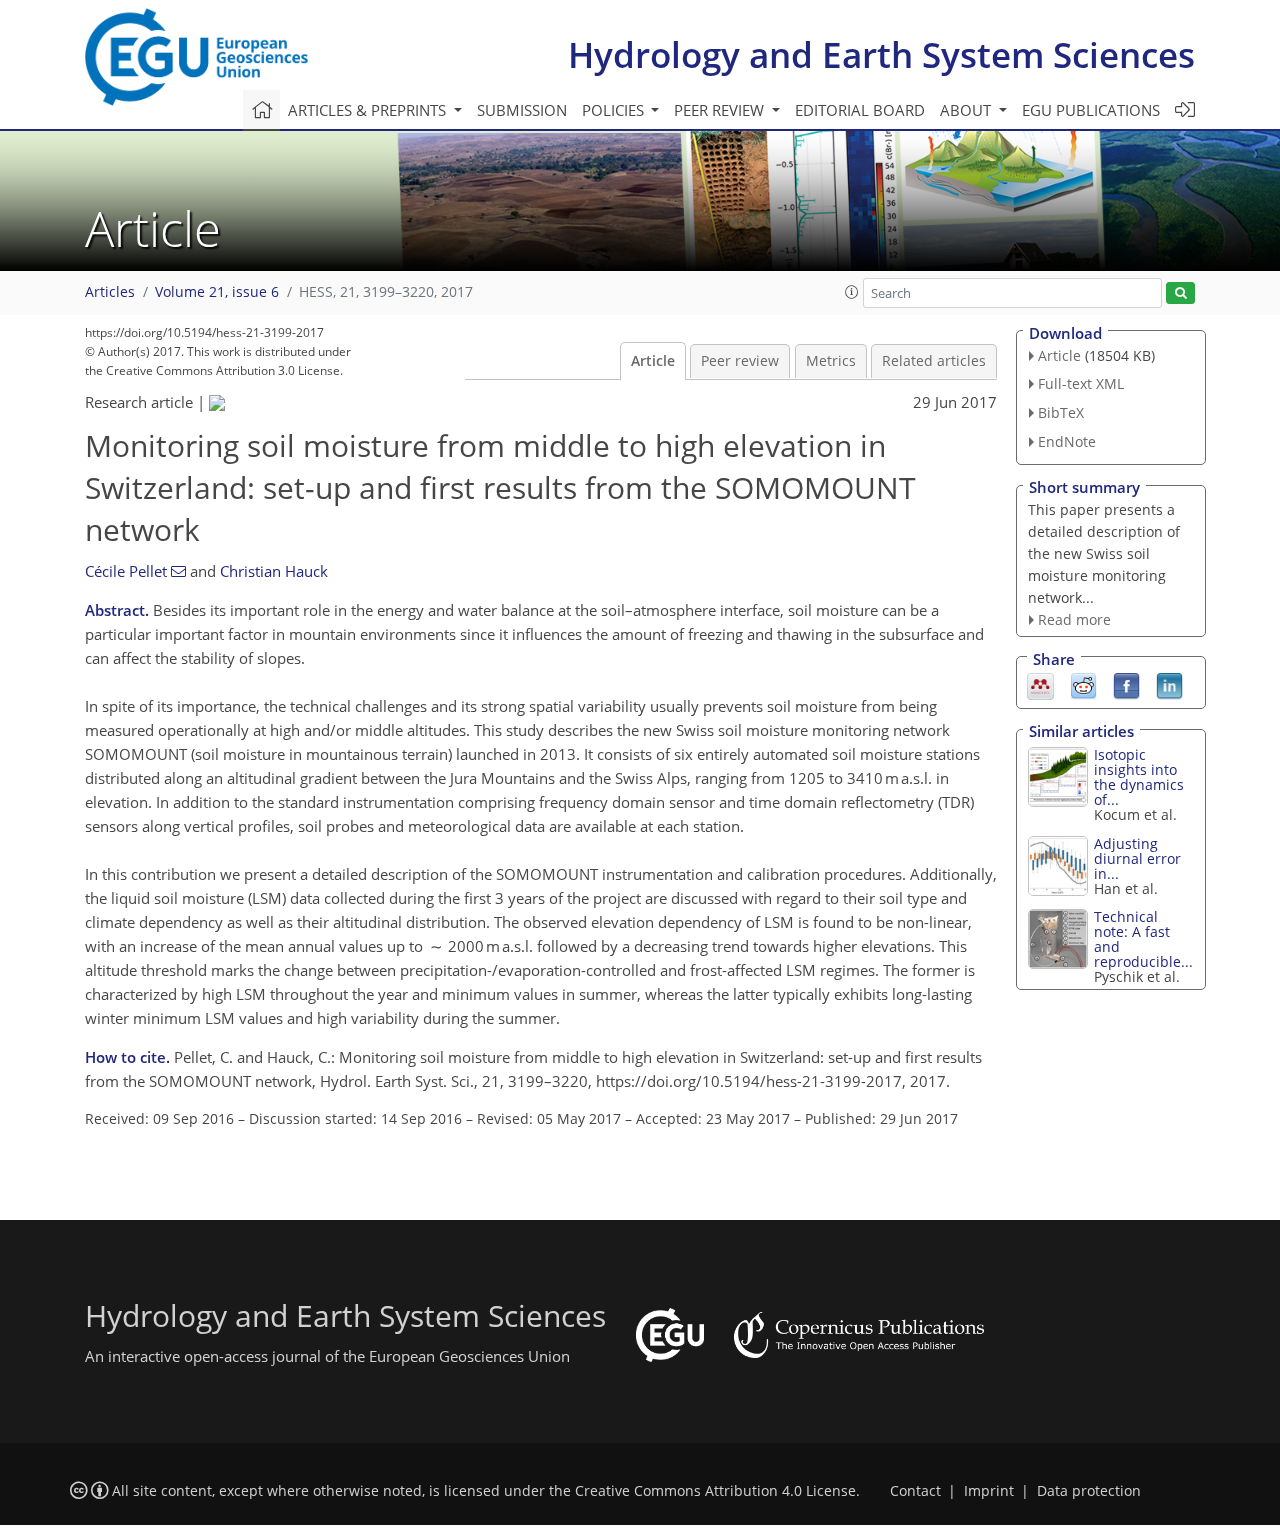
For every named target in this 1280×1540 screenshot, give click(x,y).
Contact (915, 1491)
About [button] (967, 110)
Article (653, 361)
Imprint (989, 1491)
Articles (110, 292)
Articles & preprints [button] (369, 110)
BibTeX (1061, 412)
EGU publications (1091, 110)
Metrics (831, 361)
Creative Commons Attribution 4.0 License (715, 1491)
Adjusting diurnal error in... (1137, 858)
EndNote (1067, 441)
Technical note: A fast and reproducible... (1143, 939)
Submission (522, 110)
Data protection (1089, 1491)
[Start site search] (1180, 293)
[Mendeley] (1040, 685)
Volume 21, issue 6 (217, 292)
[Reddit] (1083, 685)
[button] (852, 292)
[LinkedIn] (1169, 685)
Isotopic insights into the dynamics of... (1139, 777)
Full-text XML (1081, 383)
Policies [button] (615, 110)
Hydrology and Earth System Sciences (881, 54)
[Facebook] (1126, 685)
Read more (1074, 619)
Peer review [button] (721, 110)
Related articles (934, 361)
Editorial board (860, 110)
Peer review (740, 361)
